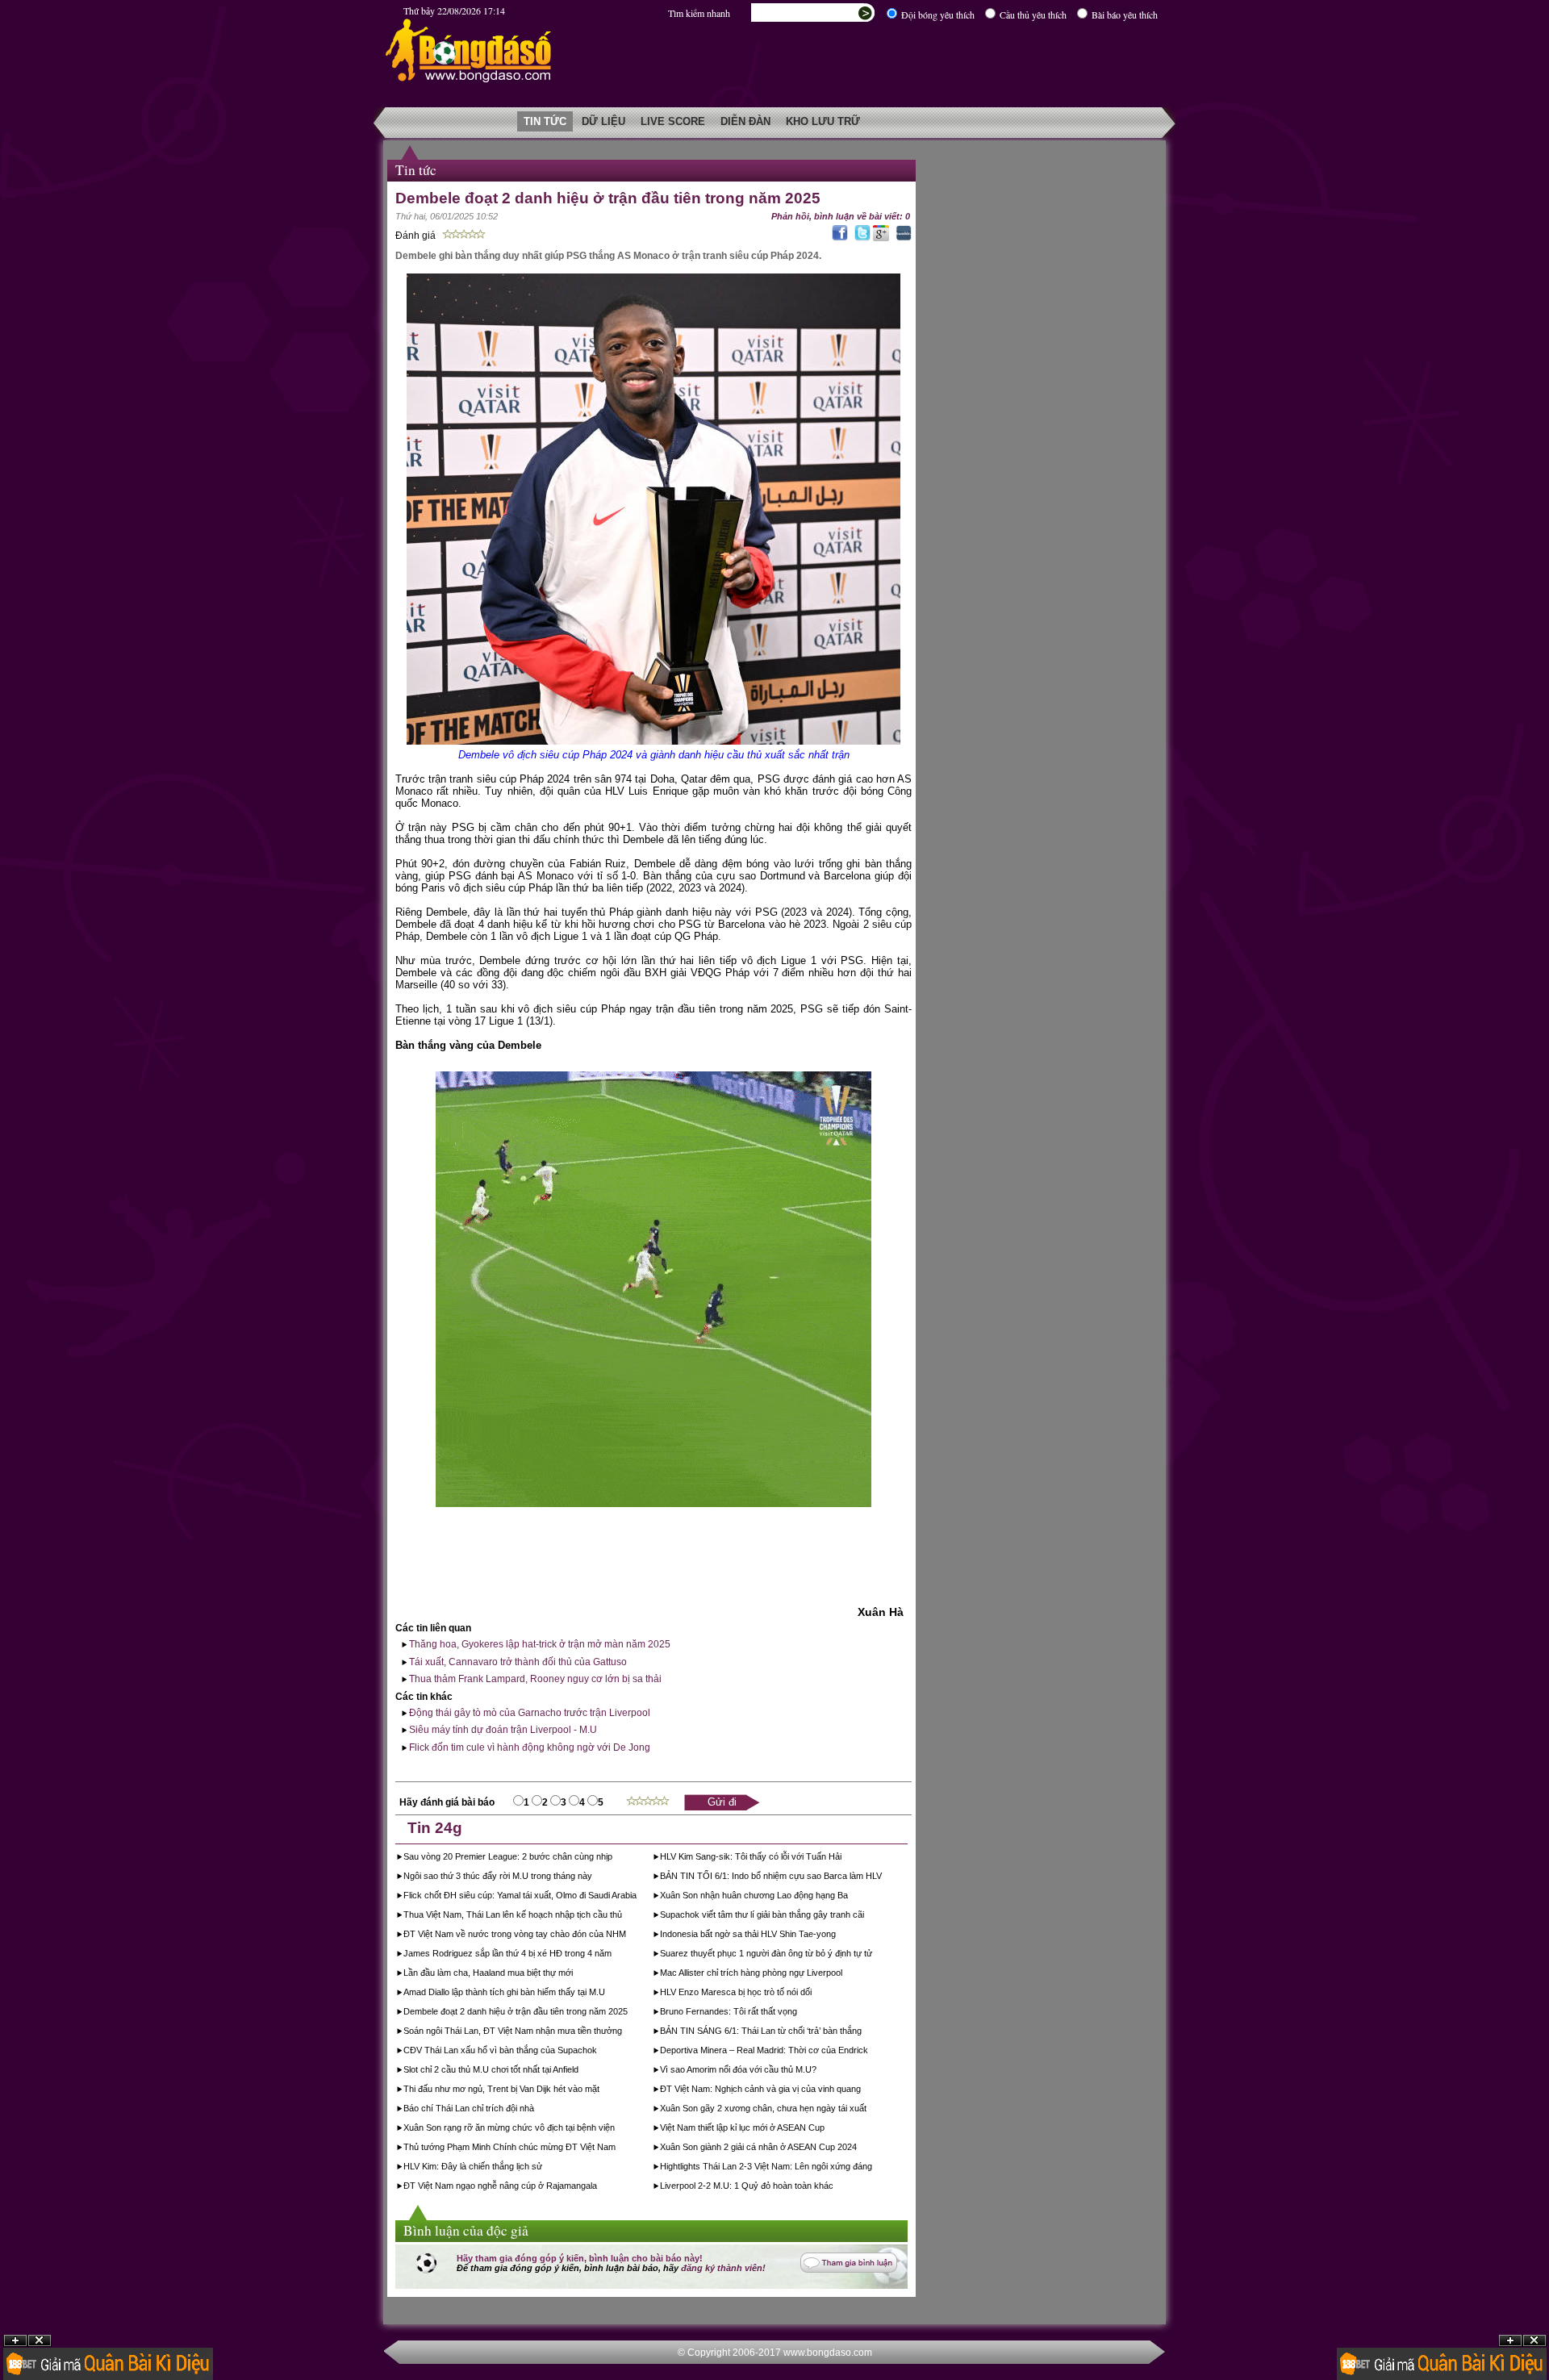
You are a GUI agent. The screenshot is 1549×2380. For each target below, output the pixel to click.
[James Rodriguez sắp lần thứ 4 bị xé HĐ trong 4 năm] (613, 1955)
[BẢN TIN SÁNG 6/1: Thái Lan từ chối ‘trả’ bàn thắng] (863, 2032)
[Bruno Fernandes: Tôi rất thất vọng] (798, 2013)
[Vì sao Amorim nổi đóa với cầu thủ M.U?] (818, 2071)
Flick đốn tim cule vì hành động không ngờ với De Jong (528, 1747)
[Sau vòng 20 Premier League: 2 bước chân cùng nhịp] (614, 1858)
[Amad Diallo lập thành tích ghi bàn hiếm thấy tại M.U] (606, 1994)
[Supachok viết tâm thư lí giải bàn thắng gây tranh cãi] (865, 1916)
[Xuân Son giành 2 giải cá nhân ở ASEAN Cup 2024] (858, 2148)
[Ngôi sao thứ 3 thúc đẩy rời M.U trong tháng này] (593, 1877)
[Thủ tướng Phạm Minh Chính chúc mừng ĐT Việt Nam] (617, 2148)
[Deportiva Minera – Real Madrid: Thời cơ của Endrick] (869, 2052)
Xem (1510, 2341)
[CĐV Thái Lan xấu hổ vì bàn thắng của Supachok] (598, 2052)
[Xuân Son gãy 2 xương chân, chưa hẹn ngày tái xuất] (868, 2110)
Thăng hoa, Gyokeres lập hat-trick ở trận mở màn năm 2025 (539, 1644)
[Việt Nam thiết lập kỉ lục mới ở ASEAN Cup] (826, 2129)
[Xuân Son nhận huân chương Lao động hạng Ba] (849, 1897)
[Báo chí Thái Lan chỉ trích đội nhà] (535, 2110)
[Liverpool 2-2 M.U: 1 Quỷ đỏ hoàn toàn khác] (835, 2187)
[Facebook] (838, 238)
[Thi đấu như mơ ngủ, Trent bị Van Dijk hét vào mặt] (601, 2090)
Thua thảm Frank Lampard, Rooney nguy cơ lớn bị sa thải (534, 1679)
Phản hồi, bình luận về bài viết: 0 (841, 216)
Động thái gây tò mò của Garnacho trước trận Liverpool (528, 1713)
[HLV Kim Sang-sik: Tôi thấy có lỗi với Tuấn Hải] (843, 1858)
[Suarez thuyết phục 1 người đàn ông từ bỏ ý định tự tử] (873, 1955)
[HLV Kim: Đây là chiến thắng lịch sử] (543, 2168)
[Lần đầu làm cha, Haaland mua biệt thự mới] (574, 1974)
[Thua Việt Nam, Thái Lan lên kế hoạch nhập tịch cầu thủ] (623, 1916)
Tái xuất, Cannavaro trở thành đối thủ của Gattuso (517, 1662)
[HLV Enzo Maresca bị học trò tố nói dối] (813, 1994)
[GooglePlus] (881, 238)
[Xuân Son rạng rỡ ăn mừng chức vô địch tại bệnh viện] (616, 2129)
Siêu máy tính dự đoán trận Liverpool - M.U (502, 1730)
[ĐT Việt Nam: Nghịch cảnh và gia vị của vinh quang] (862, 2090)
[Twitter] (860, 238)
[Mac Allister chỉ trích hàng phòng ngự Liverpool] (843, 1974)
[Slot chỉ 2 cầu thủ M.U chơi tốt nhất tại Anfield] (580, 2071)
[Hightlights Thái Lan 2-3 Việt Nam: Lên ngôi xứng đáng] (873, 2168)
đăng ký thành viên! (723, 2268)
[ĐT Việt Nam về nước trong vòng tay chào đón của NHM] (627, 1935)
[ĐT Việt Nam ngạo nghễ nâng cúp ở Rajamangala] (598, 2187)
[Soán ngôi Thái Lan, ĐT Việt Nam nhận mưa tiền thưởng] (623, 2032)
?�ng (1534, 2341)
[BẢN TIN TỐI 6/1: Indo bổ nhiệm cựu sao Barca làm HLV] (883, 1877)
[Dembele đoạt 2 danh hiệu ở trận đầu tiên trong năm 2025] (629, 2013)
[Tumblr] (902, 238)
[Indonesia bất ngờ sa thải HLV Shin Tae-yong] (837, 1935)
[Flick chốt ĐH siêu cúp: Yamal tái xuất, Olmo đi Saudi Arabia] (638, 1897)
